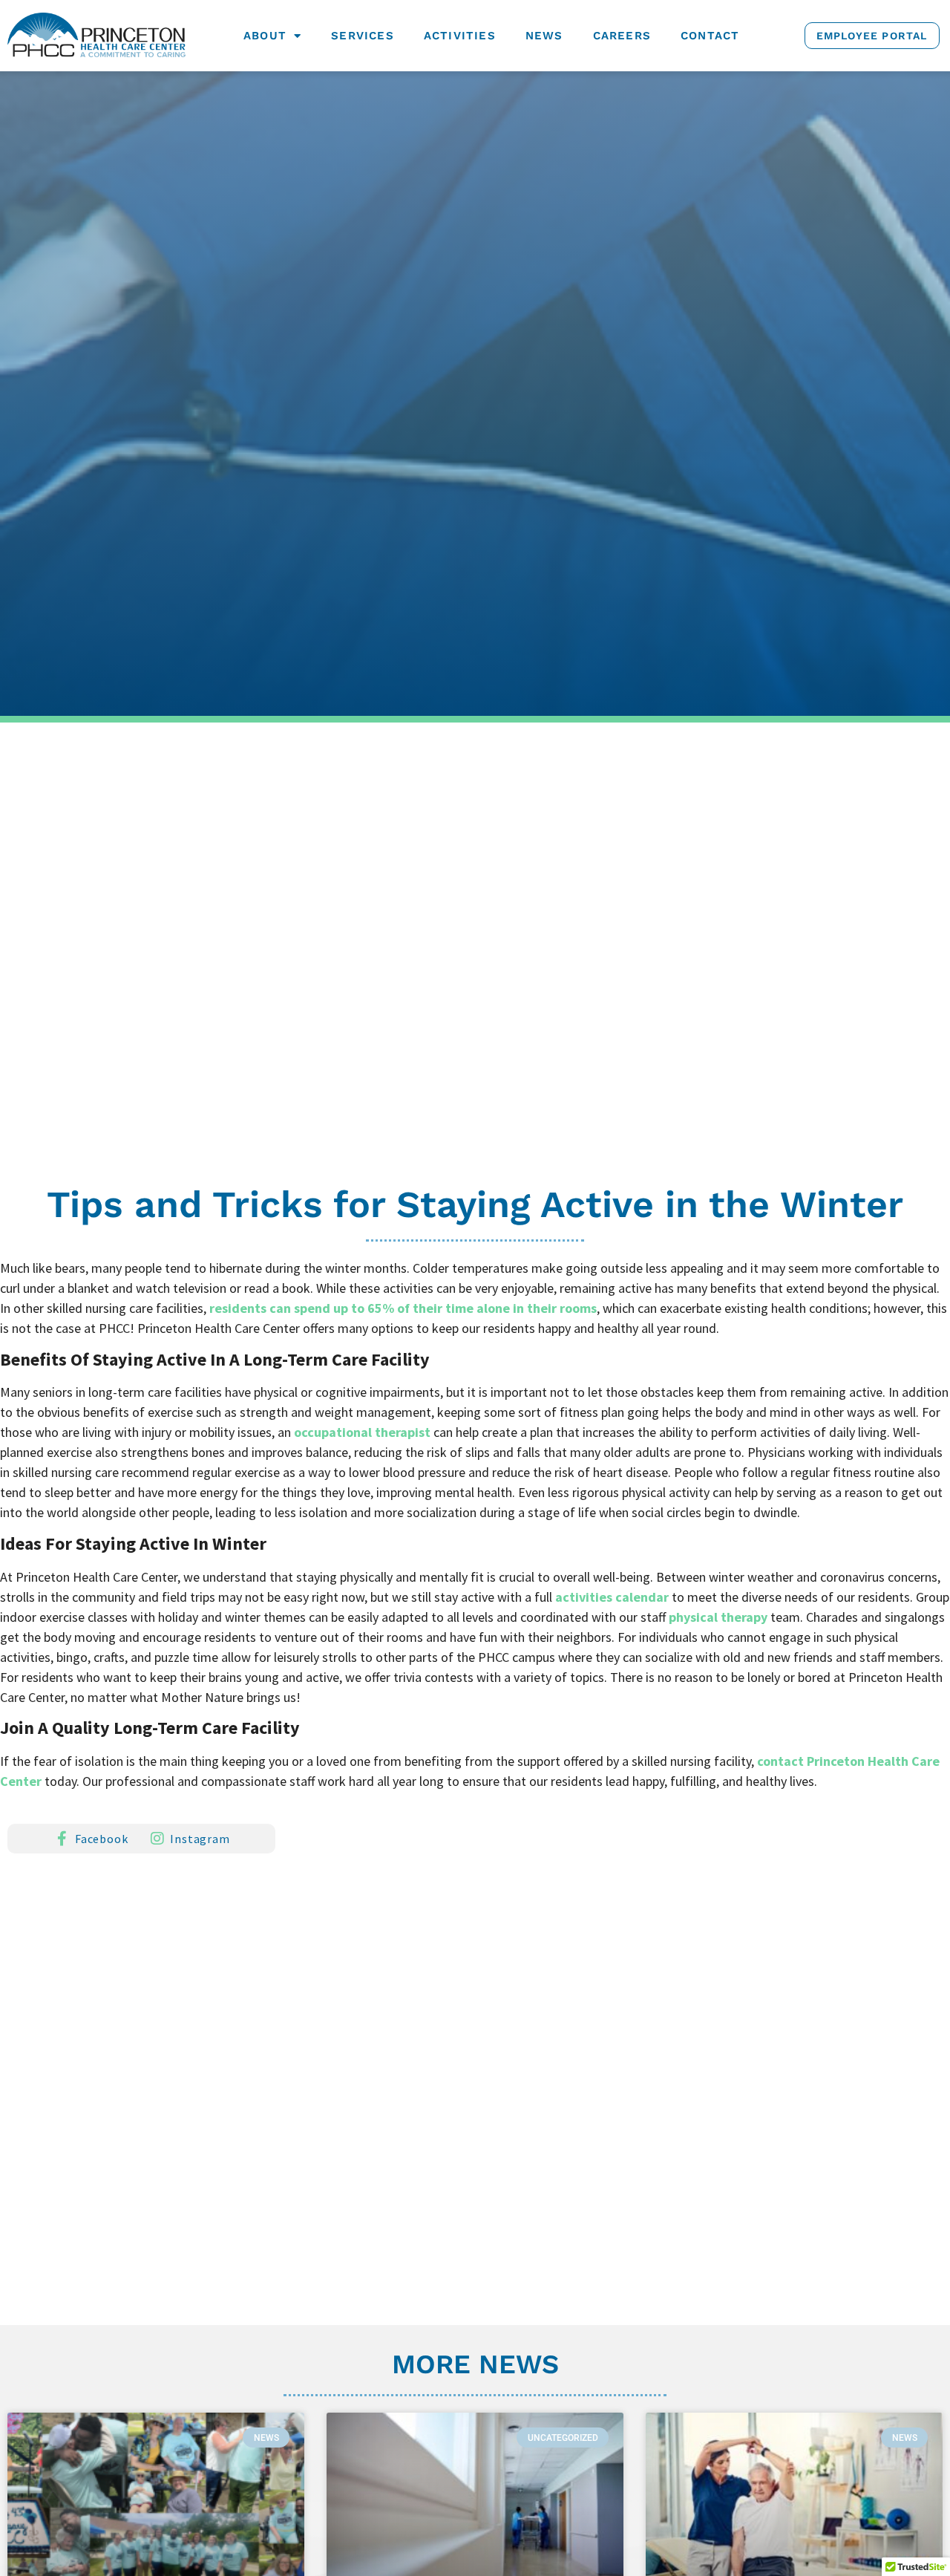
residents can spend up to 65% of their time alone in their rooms (403, 1308)
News (544, 36)
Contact (710, 36)
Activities (460, 36)
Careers (622, 36)
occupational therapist (362, 1432)
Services (363, 36)
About (265, 36)
